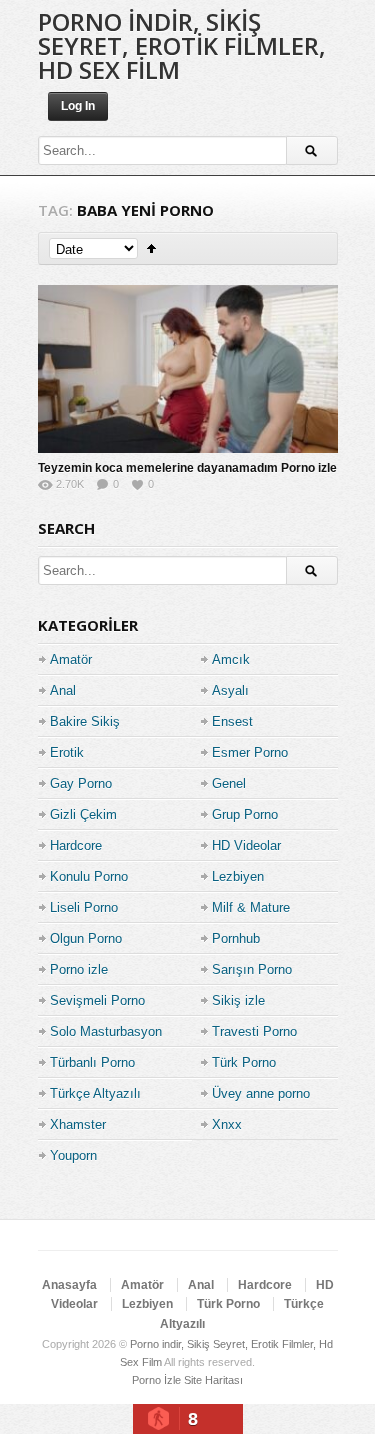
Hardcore (76, 845)
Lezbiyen (238, 876)
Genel (229, 783)
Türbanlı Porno (92, 1062)
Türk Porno (244, 1062)
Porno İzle (156, 1380)
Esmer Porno (250, 752)
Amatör (71, 659)
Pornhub (236, 938)
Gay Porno (81, 783)
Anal (63, 690)
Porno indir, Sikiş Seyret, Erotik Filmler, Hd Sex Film (182, 45)
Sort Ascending (151, 248)
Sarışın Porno (252, 969)
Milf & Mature (251, 907)
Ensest (232, 721)
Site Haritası (213, 1380)
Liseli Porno (84, 907)
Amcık (231, 659)
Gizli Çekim (83, 814)
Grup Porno (245, 814)
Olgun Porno (86, 938)
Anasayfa (69, 1285)
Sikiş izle (238, 1000)
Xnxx (227, 1124)
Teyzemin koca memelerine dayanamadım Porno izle (187, 468)
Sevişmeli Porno (97, 1000)
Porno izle (79, 969)
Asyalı (230, 690)
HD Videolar (246, 845)
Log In (78, 106)
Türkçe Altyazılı (95, 1093)
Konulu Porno (89, 876)
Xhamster (78, 1124)
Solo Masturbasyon (106, 1031)
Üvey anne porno (261, 1093)
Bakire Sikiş (85, 721)
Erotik (67, 752)
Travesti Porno (254, 1031)
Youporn (73, 1155)
